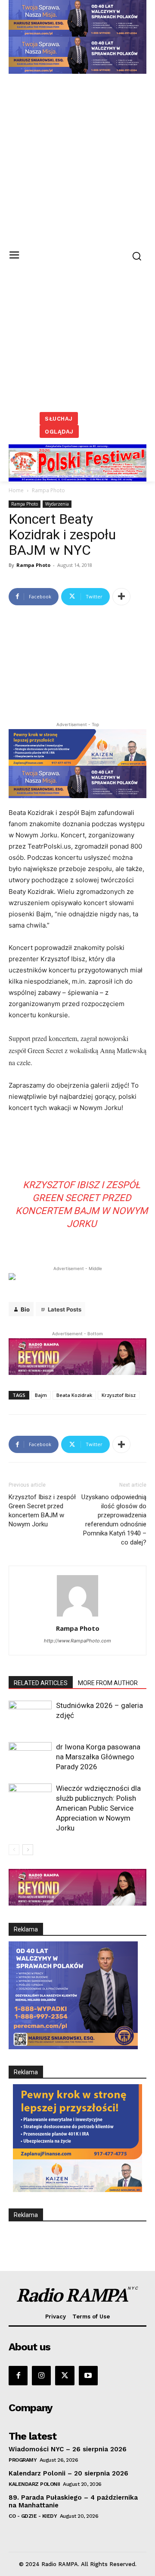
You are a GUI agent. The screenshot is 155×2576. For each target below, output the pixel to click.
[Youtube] (88, 2375)
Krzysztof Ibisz (119, 1395)
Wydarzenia (57, 504)
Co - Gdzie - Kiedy (33, 2516)
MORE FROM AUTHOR (108, 1683)
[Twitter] (65, 2375)
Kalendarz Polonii (34, 2484)
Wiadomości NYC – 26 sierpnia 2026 (68, 2449)
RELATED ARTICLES (41, 1683)
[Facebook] (18, 2375)
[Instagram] (41, 2375)
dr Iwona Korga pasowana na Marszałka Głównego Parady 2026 (98, 1757)
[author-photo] (77, 1616)
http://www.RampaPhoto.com (77, 1641)
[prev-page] (14, 1850)
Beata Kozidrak (74, 1395)
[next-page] (28, 1850)
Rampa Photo (48, 490)
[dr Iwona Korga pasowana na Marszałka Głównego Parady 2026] (30, 1757)
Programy (23, 2460)
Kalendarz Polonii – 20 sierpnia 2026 (68, 2473)
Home (16, 490)
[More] (121, 597)
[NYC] (80, 242)
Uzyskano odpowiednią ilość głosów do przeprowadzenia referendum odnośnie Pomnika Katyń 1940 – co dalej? (114, 1520)
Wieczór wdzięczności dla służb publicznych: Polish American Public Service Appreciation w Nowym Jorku (98, 1808)
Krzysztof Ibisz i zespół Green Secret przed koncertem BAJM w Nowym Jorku (42, 1511)
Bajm (41, 1395)
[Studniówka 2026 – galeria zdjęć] (30, 1716)
